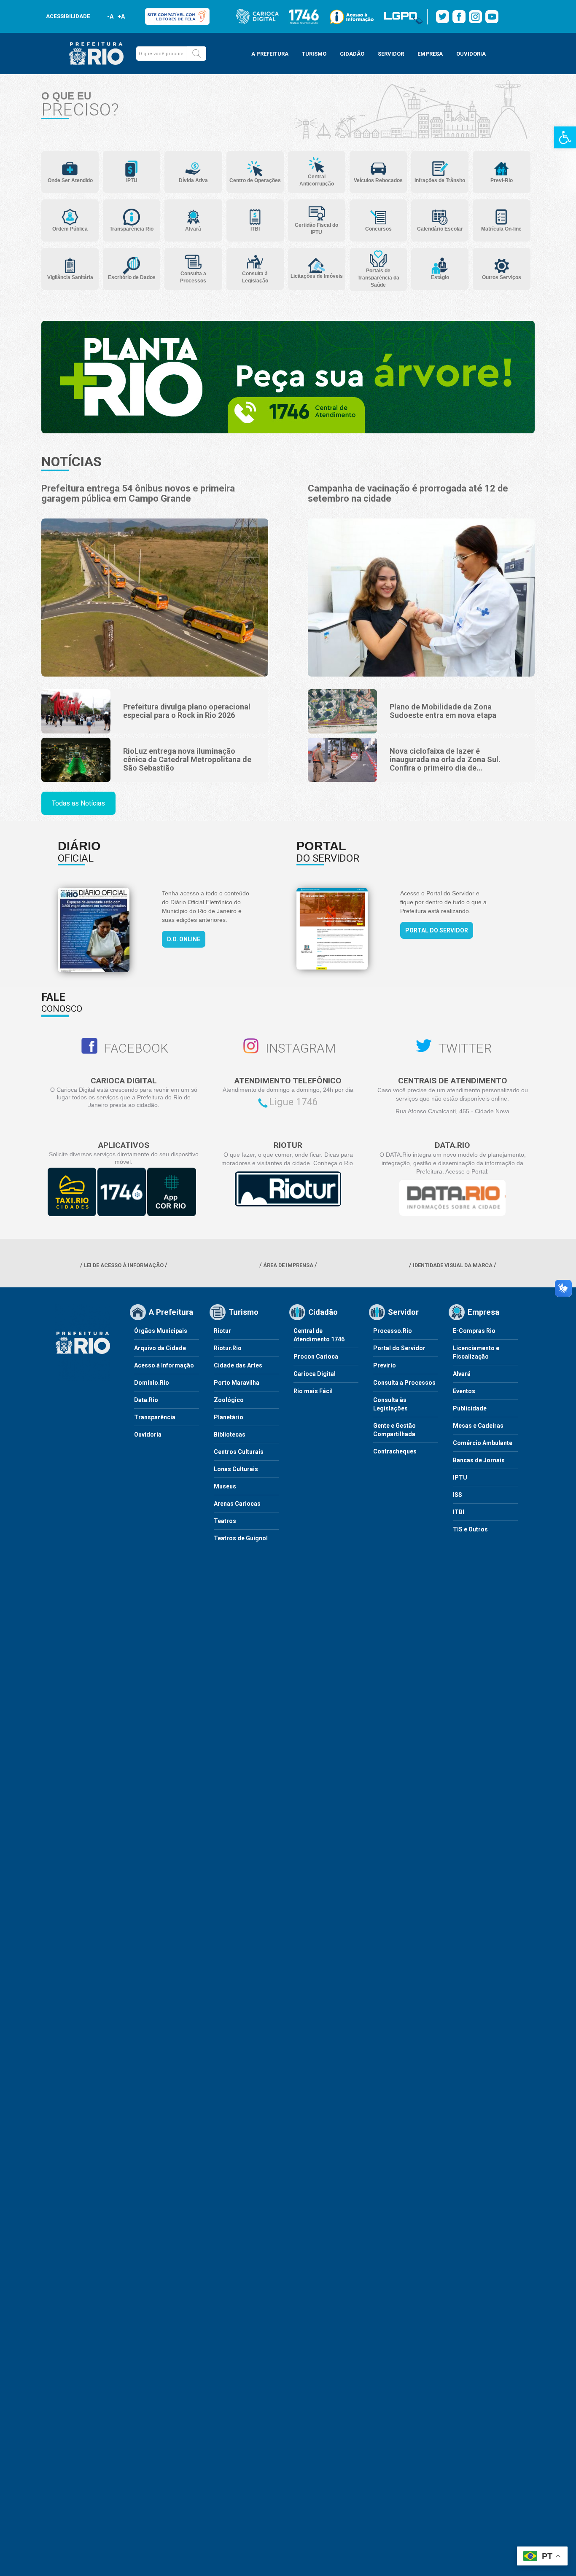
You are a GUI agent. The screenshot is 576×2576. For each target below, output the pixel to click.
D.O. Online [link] (184, 939)
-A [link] (110, 16)
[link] (565, 137)
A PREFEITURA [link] (270, 54)
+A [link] (121, 16)
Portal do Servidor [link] (437, 930)
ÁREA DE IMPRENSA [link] (288, 1265)
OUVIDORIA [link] (471, 54)
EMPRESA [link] (430, 54)
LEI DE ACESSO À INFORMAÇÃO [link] (124, 1265)
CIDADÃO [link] (352, 54)
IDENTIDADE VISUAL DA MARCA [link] (453, 1265)
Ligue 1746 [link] (293, 1102)
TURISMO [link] (314, 54)
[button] (196, 54)
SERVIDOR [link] (391, 54)
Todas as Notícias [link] (78, 803)
